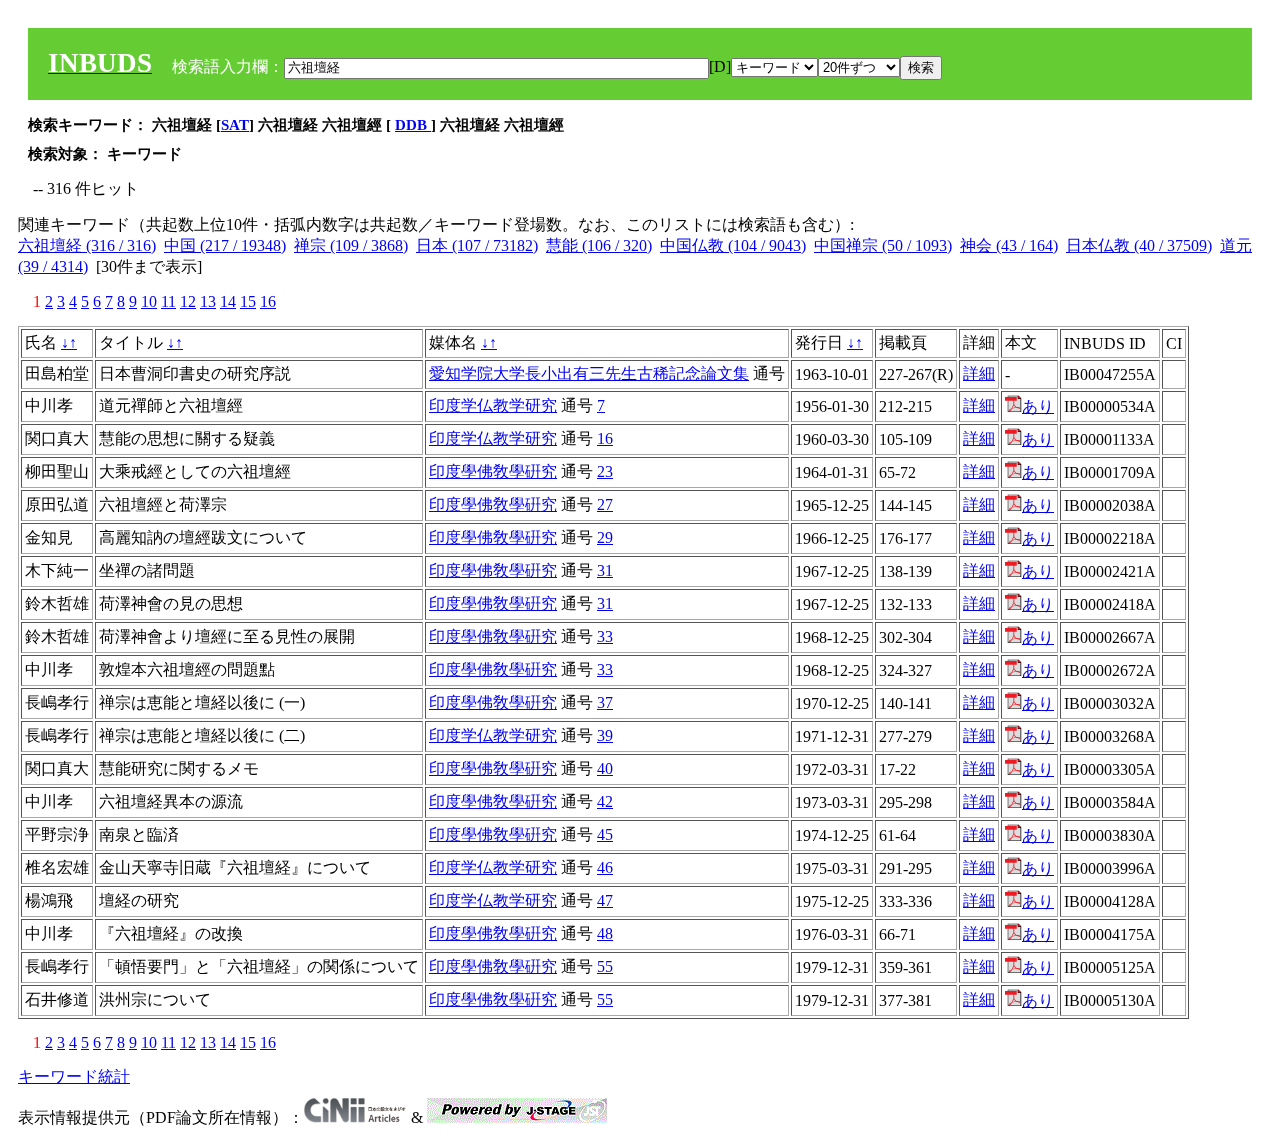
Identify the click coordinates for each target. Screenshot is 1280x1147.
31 (605, 570)
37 (605, 702)
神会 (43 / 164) (1009, 245)
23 (605, 471)
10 (149, 301)
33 (605, 636)
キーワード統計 (74, 1076)
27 (605, 504)
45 (605, 834)
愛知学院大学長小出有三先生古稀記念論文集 (589, 373)
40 (605, 768)
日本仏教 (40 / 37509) (1139, 245)
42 (605, 801)
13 (208, 301)
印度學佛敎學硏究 (493, 471)
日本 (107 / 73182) (477, 245)
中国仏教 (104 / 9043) (733, 245)
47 (605, 900)
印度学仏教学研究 (493, 405)
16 (268, 301)
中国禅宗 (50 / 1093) (883, 245)
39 (605, 735)
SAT (235, 125)
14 (228, 301)
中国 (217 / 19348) (225, 245)
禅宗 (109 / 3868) (351, 245)
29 (605, 537)
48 (605, 933)
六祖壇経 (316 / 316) (87, 245)
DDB (413, 125)
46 (605, 867)
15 (248, 301)
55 (605, 966)
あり (1038, 406)
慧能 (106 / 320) (599, 245)
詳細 (979, 373)
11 (168, 301)
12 (188, 301)
